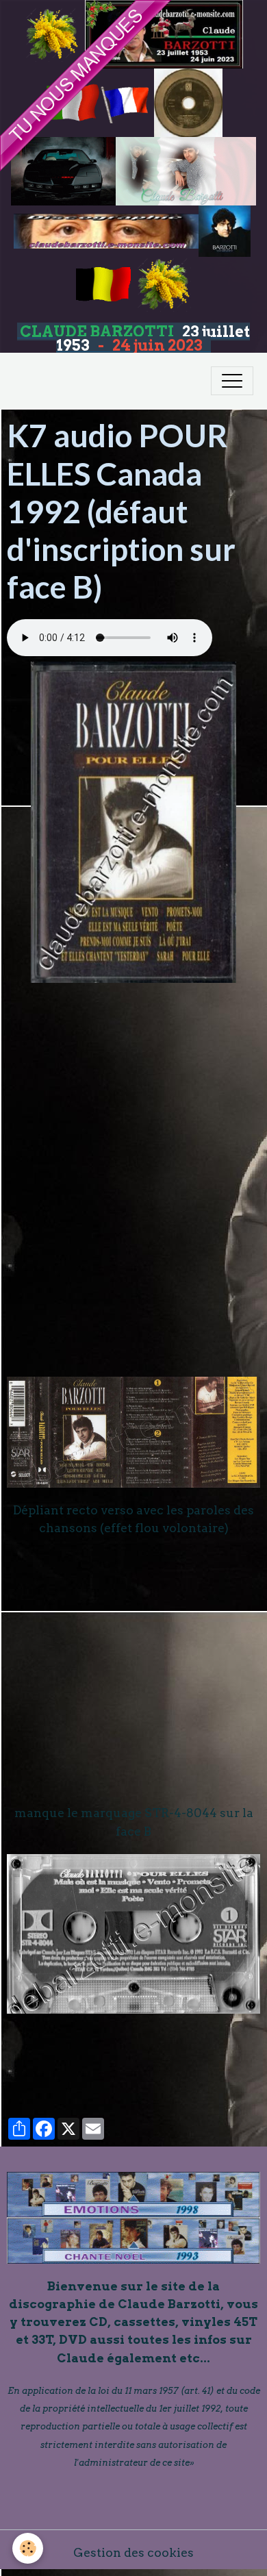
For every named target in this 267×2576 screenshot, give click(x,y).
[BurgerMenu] (232, 381)
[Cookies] (28, 2548)
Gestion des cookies (133, 2552)
